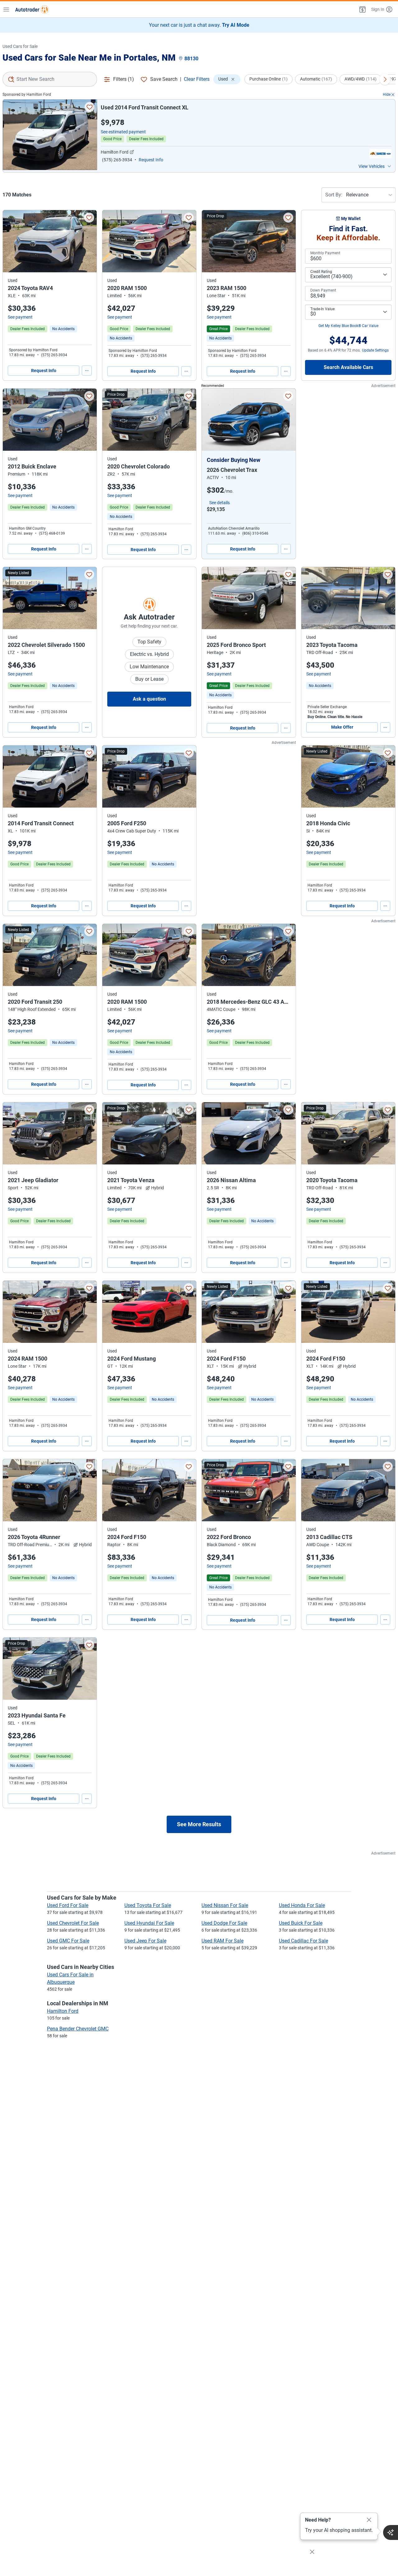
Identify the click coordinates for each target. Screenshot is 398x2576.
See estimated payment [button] (123, 132)
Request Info (44, 371)
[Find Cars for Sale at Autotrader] (32, 9)
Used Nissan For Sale (225, 1905)
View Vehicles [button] (372, 166)
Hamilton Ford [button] (115, 152)
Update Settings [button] (375, 350)
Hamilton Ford (63, 2011)
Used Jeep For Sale (145, 1941)
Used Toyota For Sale (148, 1905)
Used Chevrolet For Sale (73, 1923)
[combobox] (50, 79)
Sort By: (334, 195)
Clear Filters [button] (197, 79)
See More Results (199, 1824)
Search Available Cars (348, 367)
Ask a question (149, 699)
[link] (63, 329)
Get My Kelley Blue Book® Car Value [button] (348, 326)
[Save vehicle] (90, 107)
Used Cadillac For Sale (303, 1941)
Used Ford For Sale (68, 1905)
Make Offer (342, 727)
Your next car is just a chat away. (199, 25)
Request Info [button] (151, 160)
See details (220, 503)
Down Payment (323, 290)
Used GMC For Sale (68, 1941)
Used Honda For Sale (302, 1905)
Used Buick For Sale (301, 1923)
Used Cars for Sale (20, 46)
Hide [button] (387, 94)
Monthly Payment (325, 253)
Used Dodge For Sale (224, 1923)
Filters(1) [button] (124, 79)
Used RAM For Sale (222, 1941)
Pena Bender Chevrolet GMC (78, 2029)
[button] (362, 9)
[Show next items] (385, 79)
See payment (20, 317)
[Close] (369, 2520)
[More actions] (87, 371)
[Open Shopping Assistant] (391, 2532)
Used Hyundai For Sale (149, 1923)
